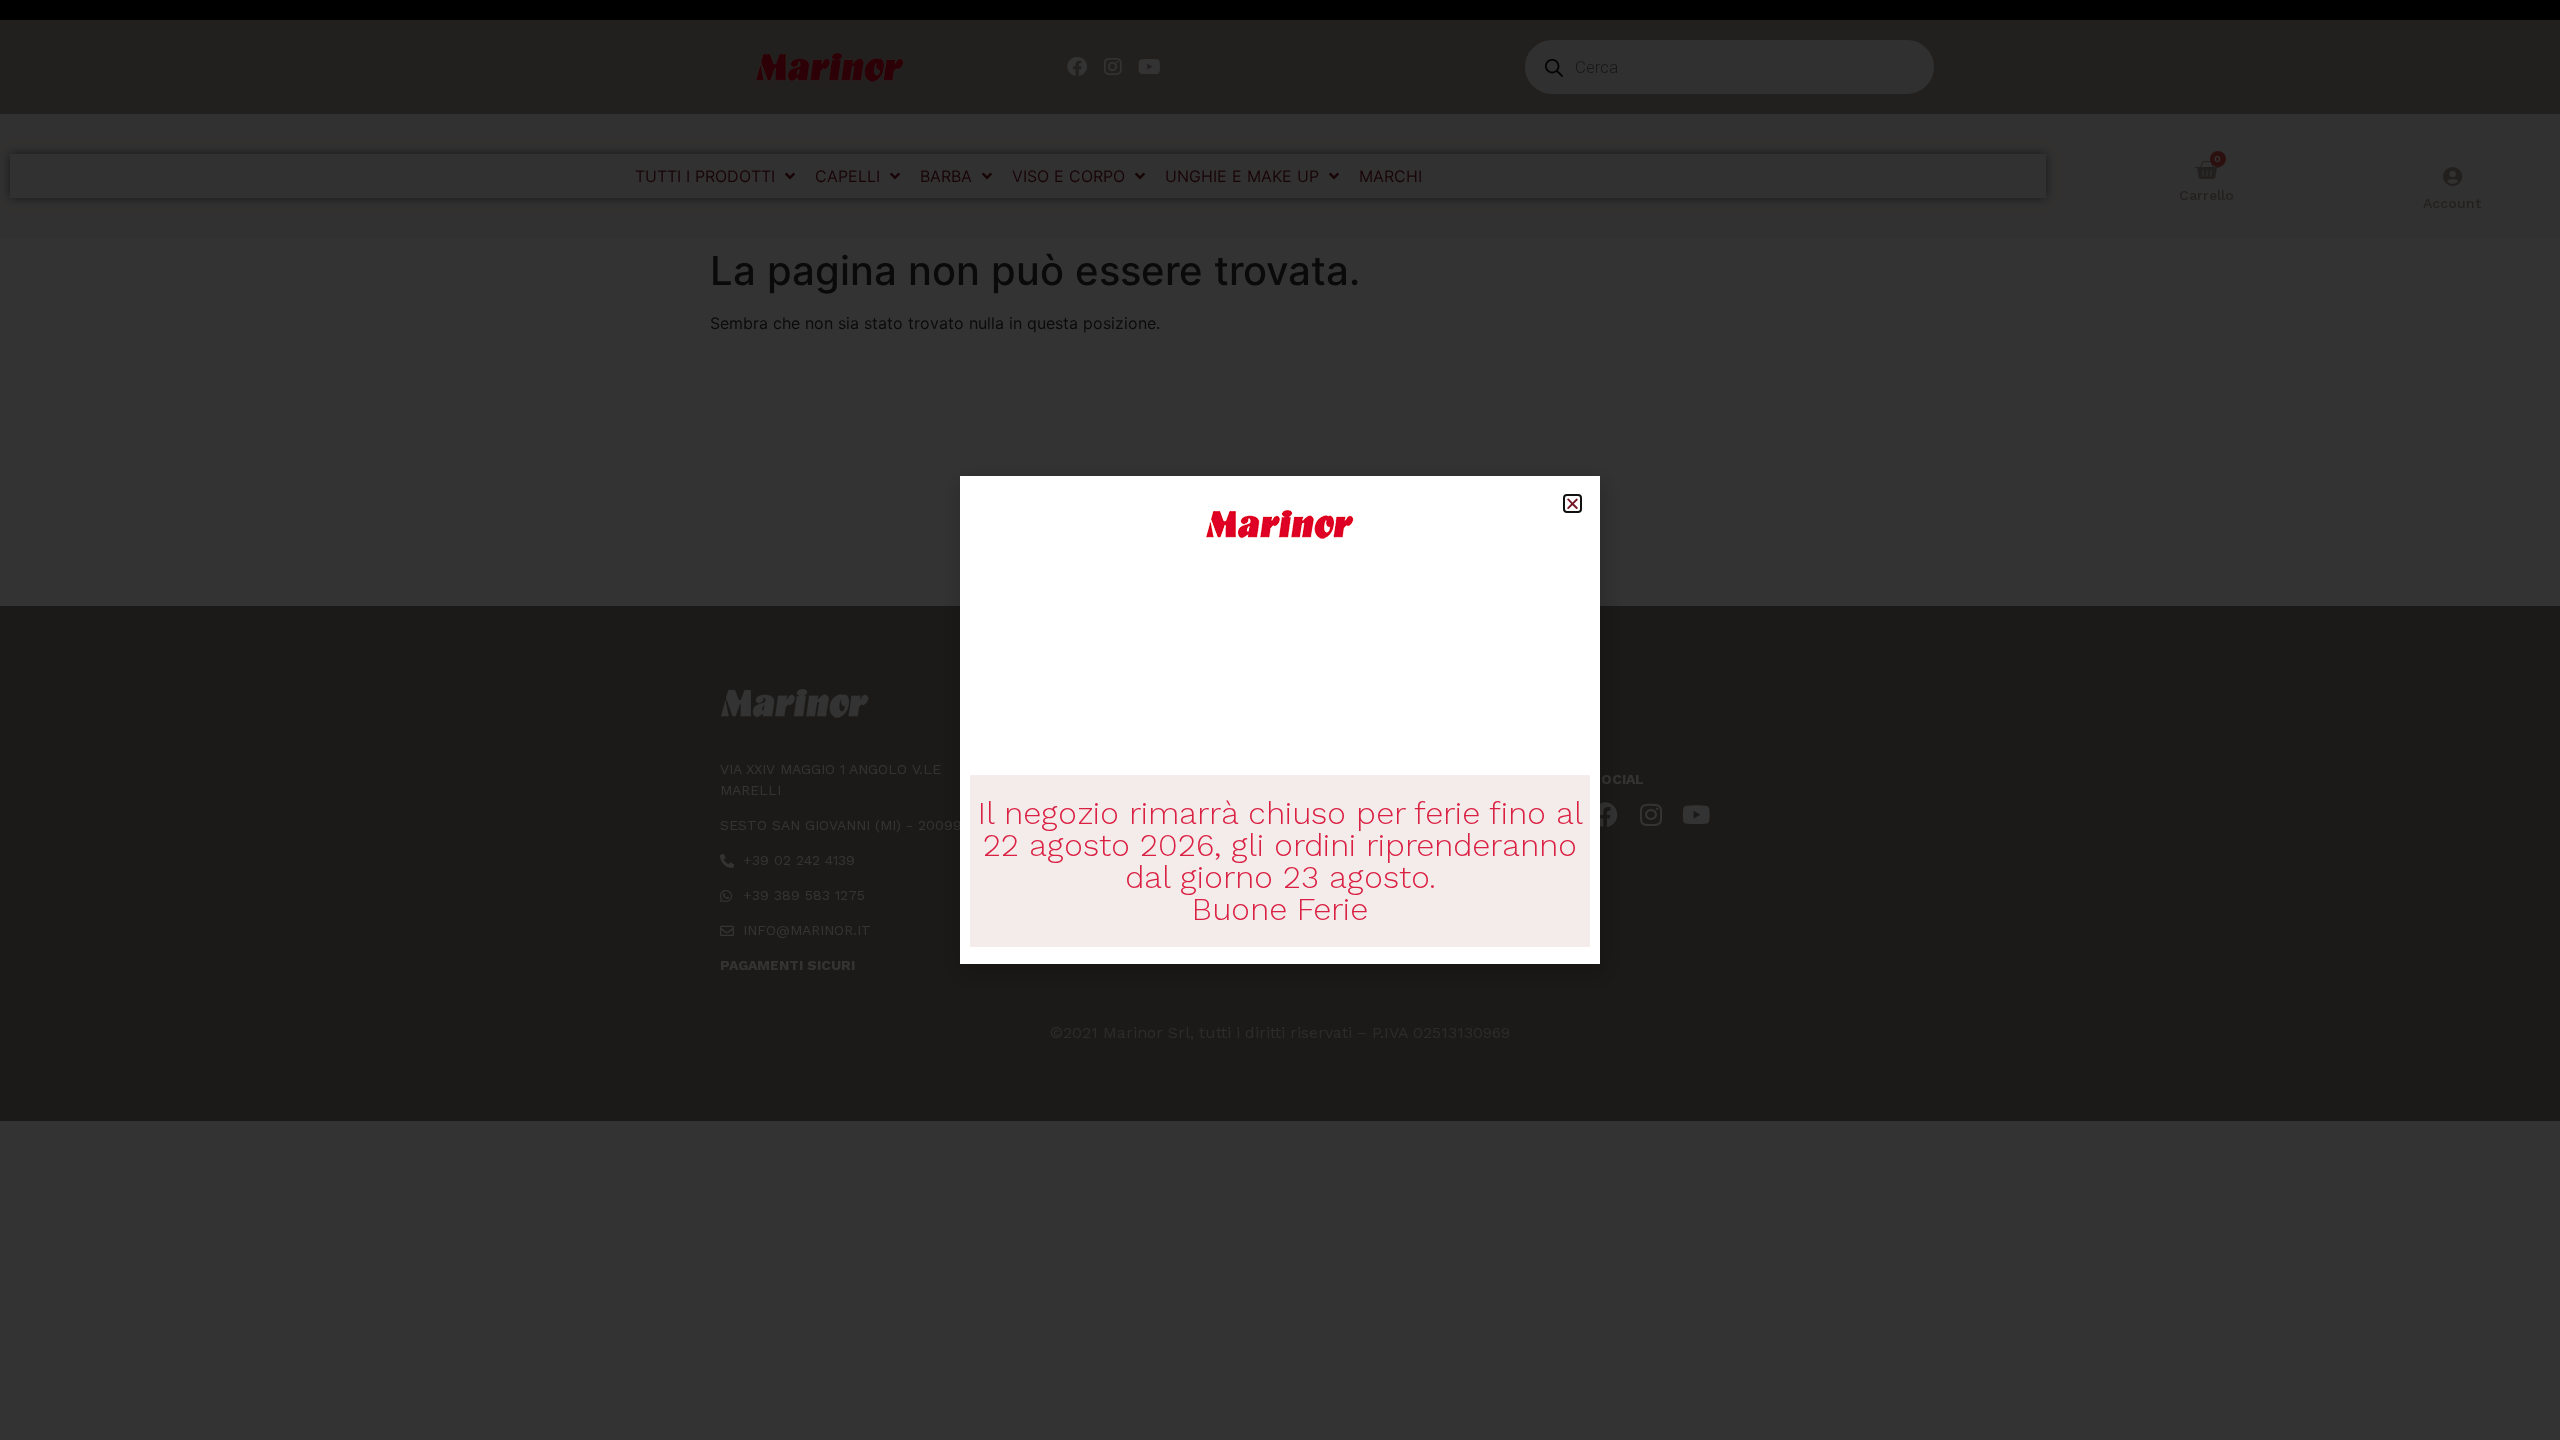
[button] (1572, 503)
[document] (1280, 720)
